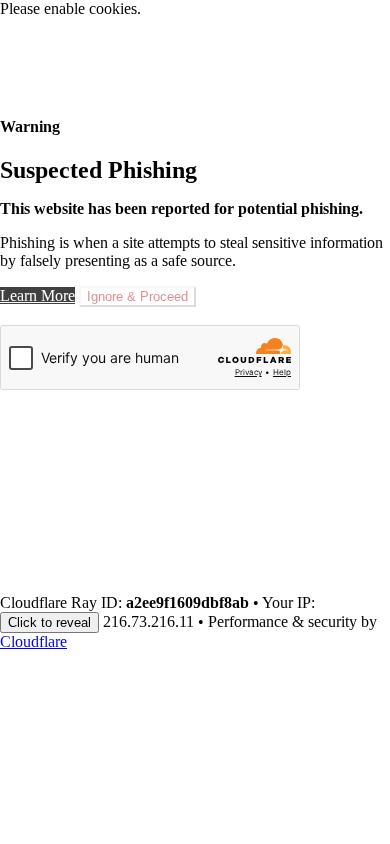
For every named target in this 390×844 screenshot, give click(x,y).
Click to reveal (49, 622)
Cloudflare (33, 641)
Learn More (37, 295)
